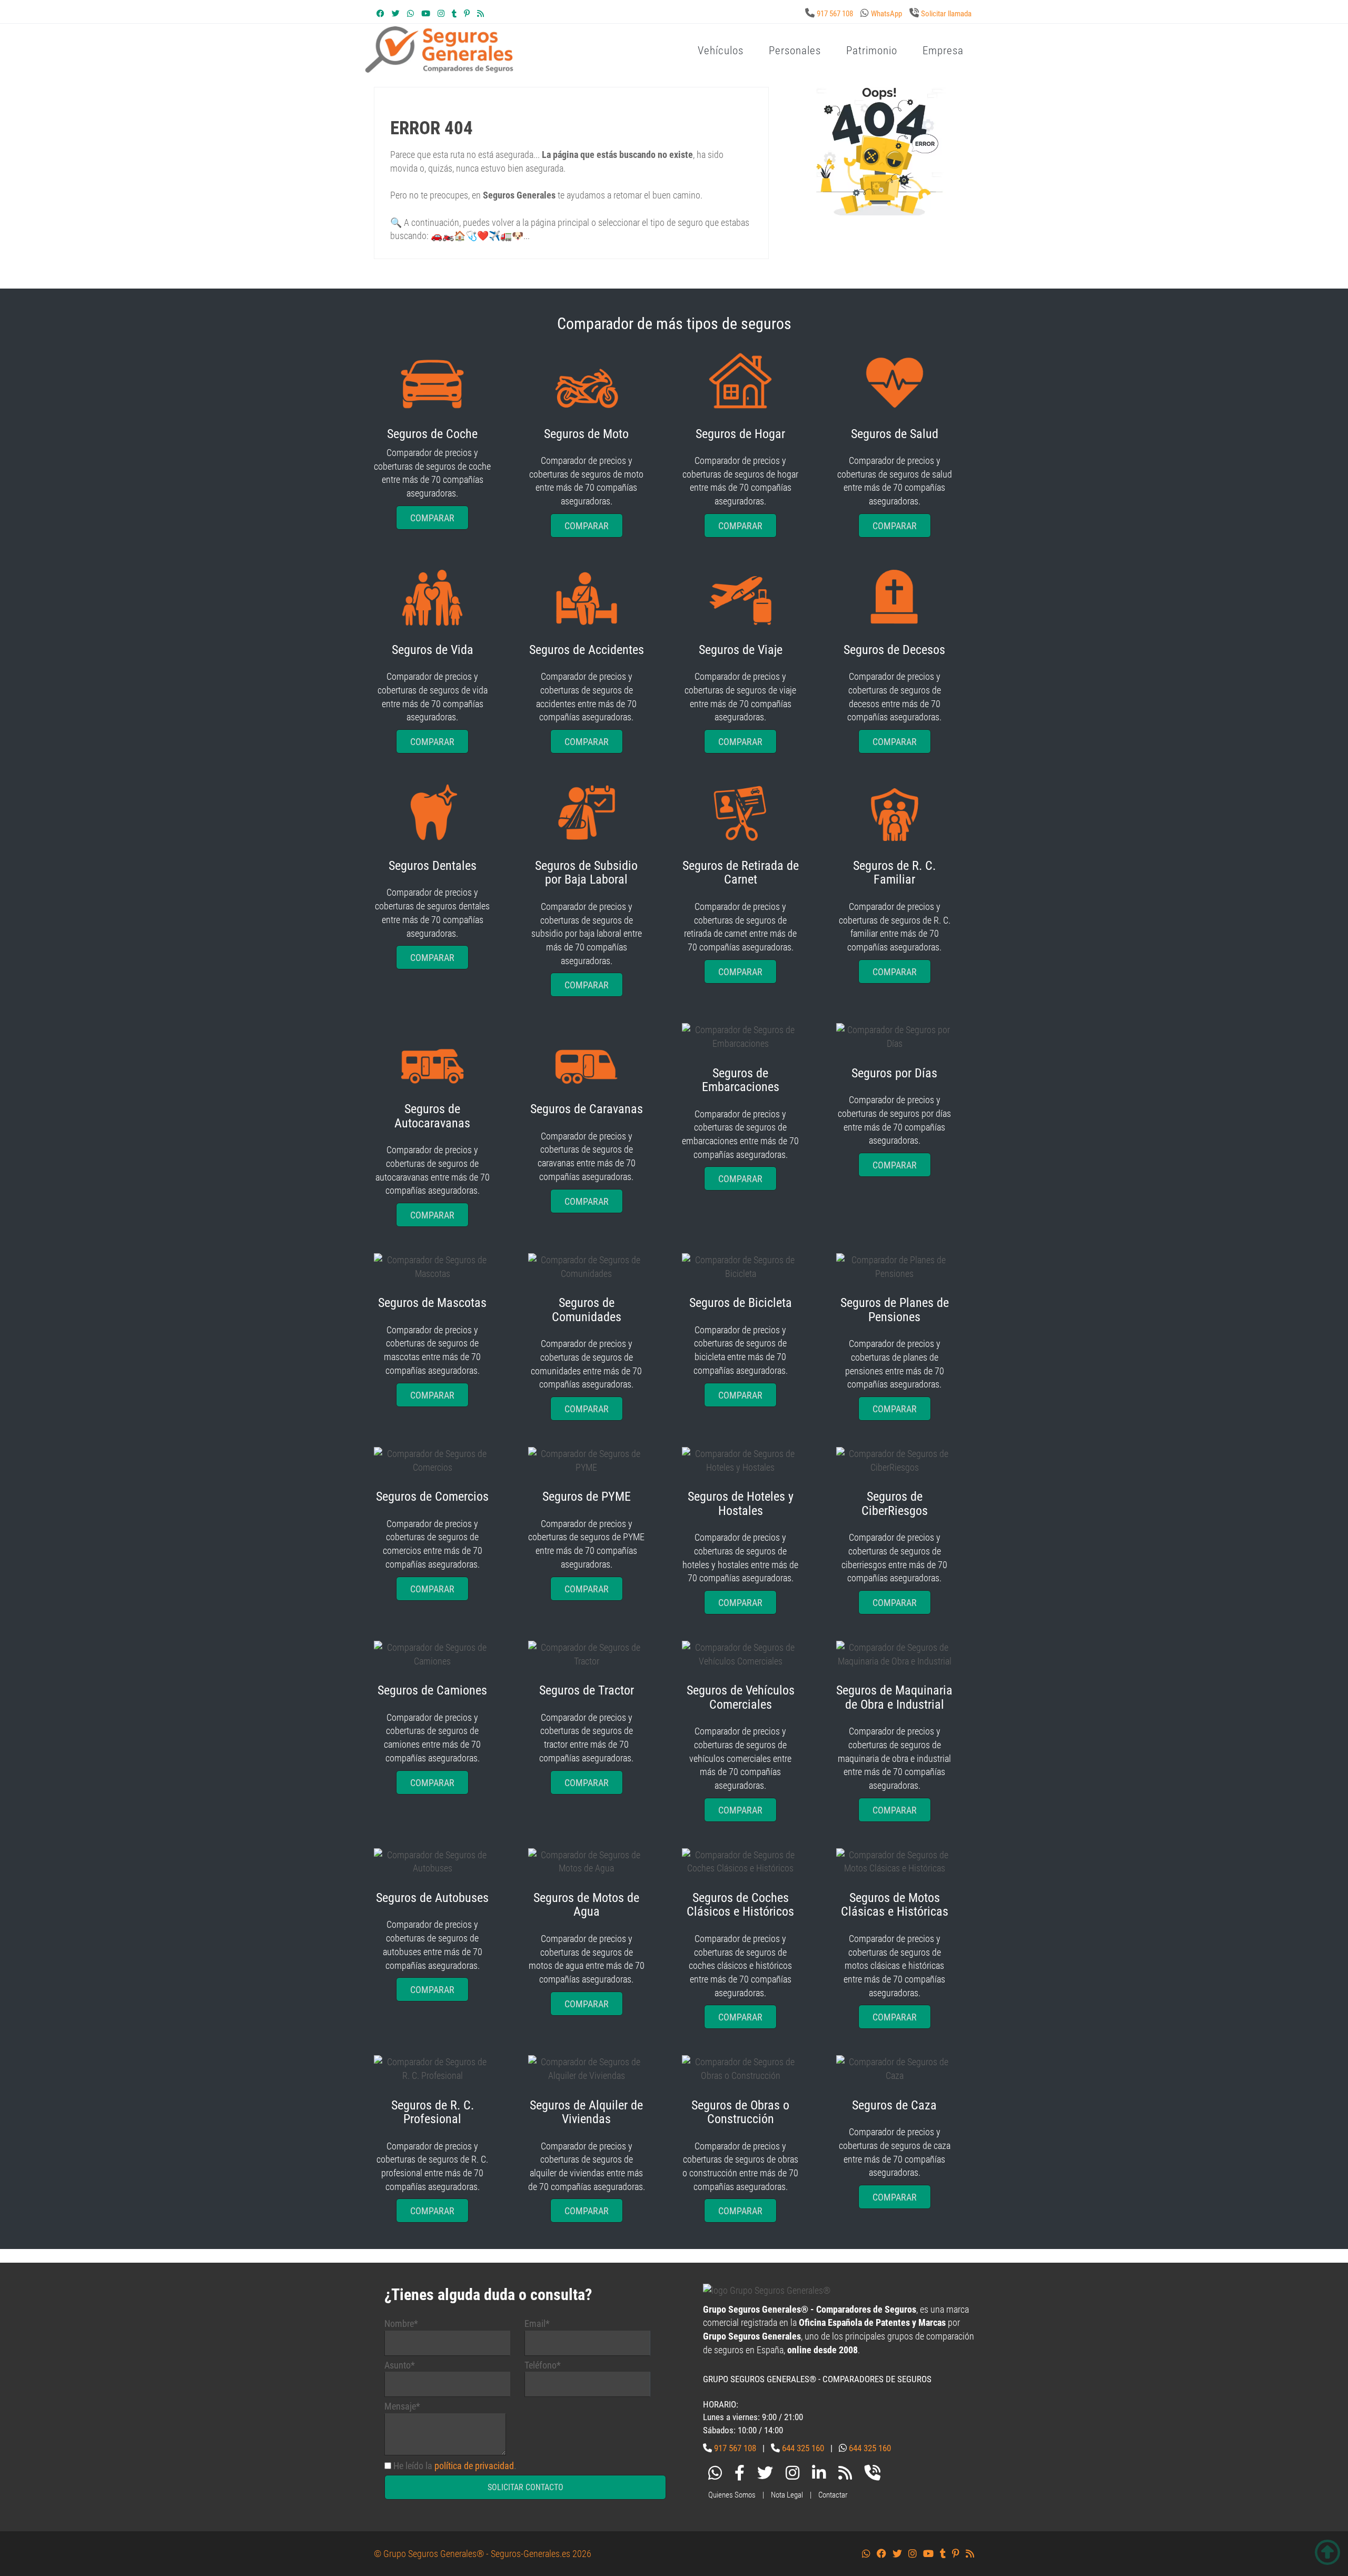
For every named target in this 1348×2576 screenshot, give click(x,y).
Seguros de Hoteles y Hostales (741, 1503)
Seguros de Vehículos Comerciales (741, 1697)
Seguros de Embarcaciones (741, 1080)
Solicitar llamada (946, 14)
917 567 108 (835, 14)
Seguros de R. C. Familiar (894, 873)
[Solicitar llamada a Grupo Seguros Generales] (873, 2475)
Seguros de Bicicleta (741, 1303)
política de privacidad (474, 2466)
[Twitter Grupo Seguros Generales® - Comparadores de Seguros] (396, 14)
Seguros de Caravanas (587, 1109)
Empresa (943, 51)
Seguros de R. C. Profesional (433, 2112)
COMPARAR (432, 518)
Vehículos (721, 51)
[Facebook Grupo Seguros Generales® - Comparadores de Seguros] (380, 14)
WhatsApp (886, 14)
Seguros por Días (894, 1073)
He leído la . (455, 2466)
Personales (795, 51)
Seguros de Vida (433, 650)
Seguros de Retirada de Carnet (741, 873)
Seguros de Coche (432, 434)
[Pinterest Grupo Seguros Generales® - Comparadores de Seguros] (467, 14)
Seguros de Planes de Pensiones (895, 1310)
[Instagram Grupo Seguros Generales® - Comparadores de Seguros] (441, 14)
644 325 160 (803, 2448)
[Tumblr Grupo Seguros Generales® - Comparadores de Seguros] (454, 14)
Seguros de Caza (894, 2105)
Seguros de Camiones (432, 1690)
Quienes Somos (732, 2495)
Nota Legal (787, 2495)
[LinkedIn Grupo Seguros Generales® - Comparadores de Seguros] (819, 2475)
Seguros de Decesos (894, 650)
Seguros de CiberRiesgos (895, 1503)
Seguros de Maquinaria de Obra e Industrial (894, 1697)
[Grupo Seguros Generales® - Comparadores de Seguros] (566, 67)
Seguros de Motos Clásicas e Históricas (895, 1905)
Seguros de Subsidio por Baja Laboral (586, 873)
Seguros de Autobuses (432, 1898)
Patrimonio (872, 51)
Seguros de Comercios (432, 1497)
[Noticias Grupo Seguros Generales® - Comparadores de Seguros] (480, 14)
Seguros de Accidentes (587, 650)
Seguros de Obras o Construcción (740, 2112)
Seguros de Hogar (740, 434)
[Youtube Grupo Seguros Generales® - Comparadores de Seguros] (426, 14)
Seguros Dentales (433, 866)
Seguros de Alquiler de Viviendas (586, 2112)
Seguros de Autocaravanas (432, 1116)
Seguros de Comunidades (587, 1310)
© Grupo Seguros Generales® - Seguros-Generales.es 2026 (483, 2554)
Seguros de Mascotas (432, 1303)
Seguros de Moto (586, 434)
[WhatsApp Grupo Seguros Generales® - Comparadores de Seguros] (410, 14)
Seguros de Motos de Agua (586, 1905)
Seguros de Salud (895, 434)
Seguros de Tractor (587, 1690)
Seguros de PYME (587, 1497)
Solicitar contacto (526, 2487)
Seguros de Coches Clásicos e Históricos (740, 1905)
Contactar (833, 2495)
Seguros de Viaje (741, 650)
